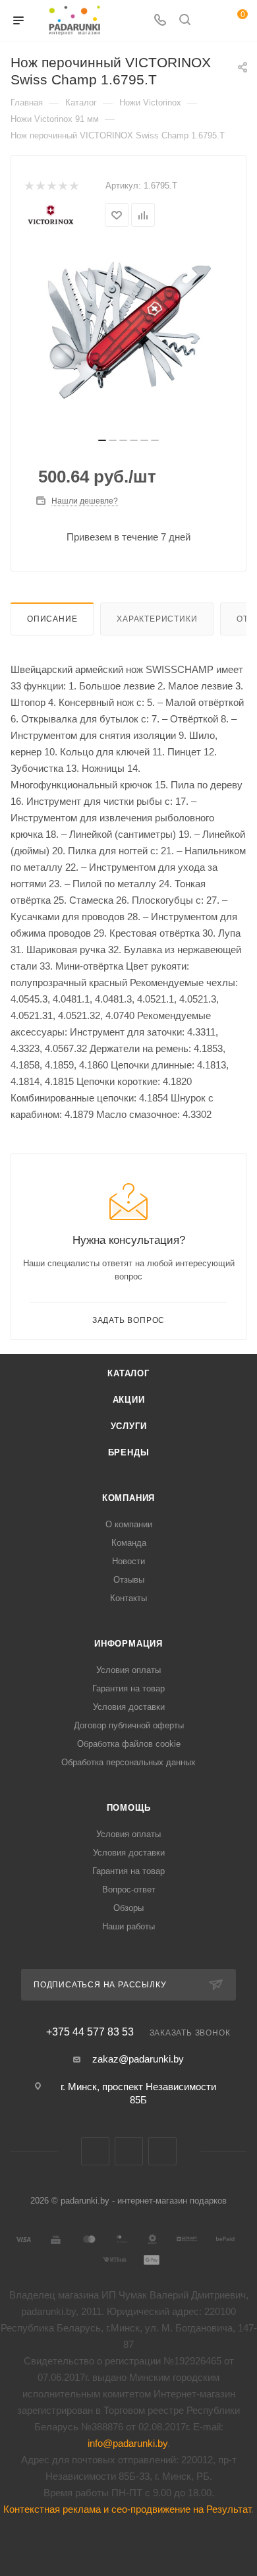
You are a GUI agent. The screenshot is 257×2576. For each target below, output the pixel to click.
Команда (129, 1543)
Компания (128, 1498)
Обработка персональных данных (128, 1762)
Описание (52, 619)
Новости (128, 1561)
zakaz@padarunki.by (138, 2059)
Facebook (129, 2151)
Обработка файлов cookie (129, 1744)
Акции (129, 1400)
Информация (128, 1644)
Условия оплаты (128, 1670)
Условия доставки (129, 1707)
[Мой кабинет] (210, 21)
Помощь (129, 1808)
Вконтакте (95, 2151)
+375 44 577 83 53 (90, 2032)
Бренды (129, 1452)
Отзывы (129, 1580)
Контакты (128, 1598)
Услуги (129, 1426)
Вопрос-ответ (129, 1889)
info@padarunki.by (128, 2443)
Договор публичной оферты (129, 1725)
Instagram (162, 2151)
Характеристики (157, 619)
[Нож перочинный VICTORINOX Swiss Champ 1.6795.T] (128, 330)
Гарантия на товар (128, 1688)
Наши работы (128, 1926)
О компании (129, 1524)
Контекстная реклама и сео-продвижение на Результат (127, 2509)
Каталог (128, 1373)
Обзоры (128, 1908)
